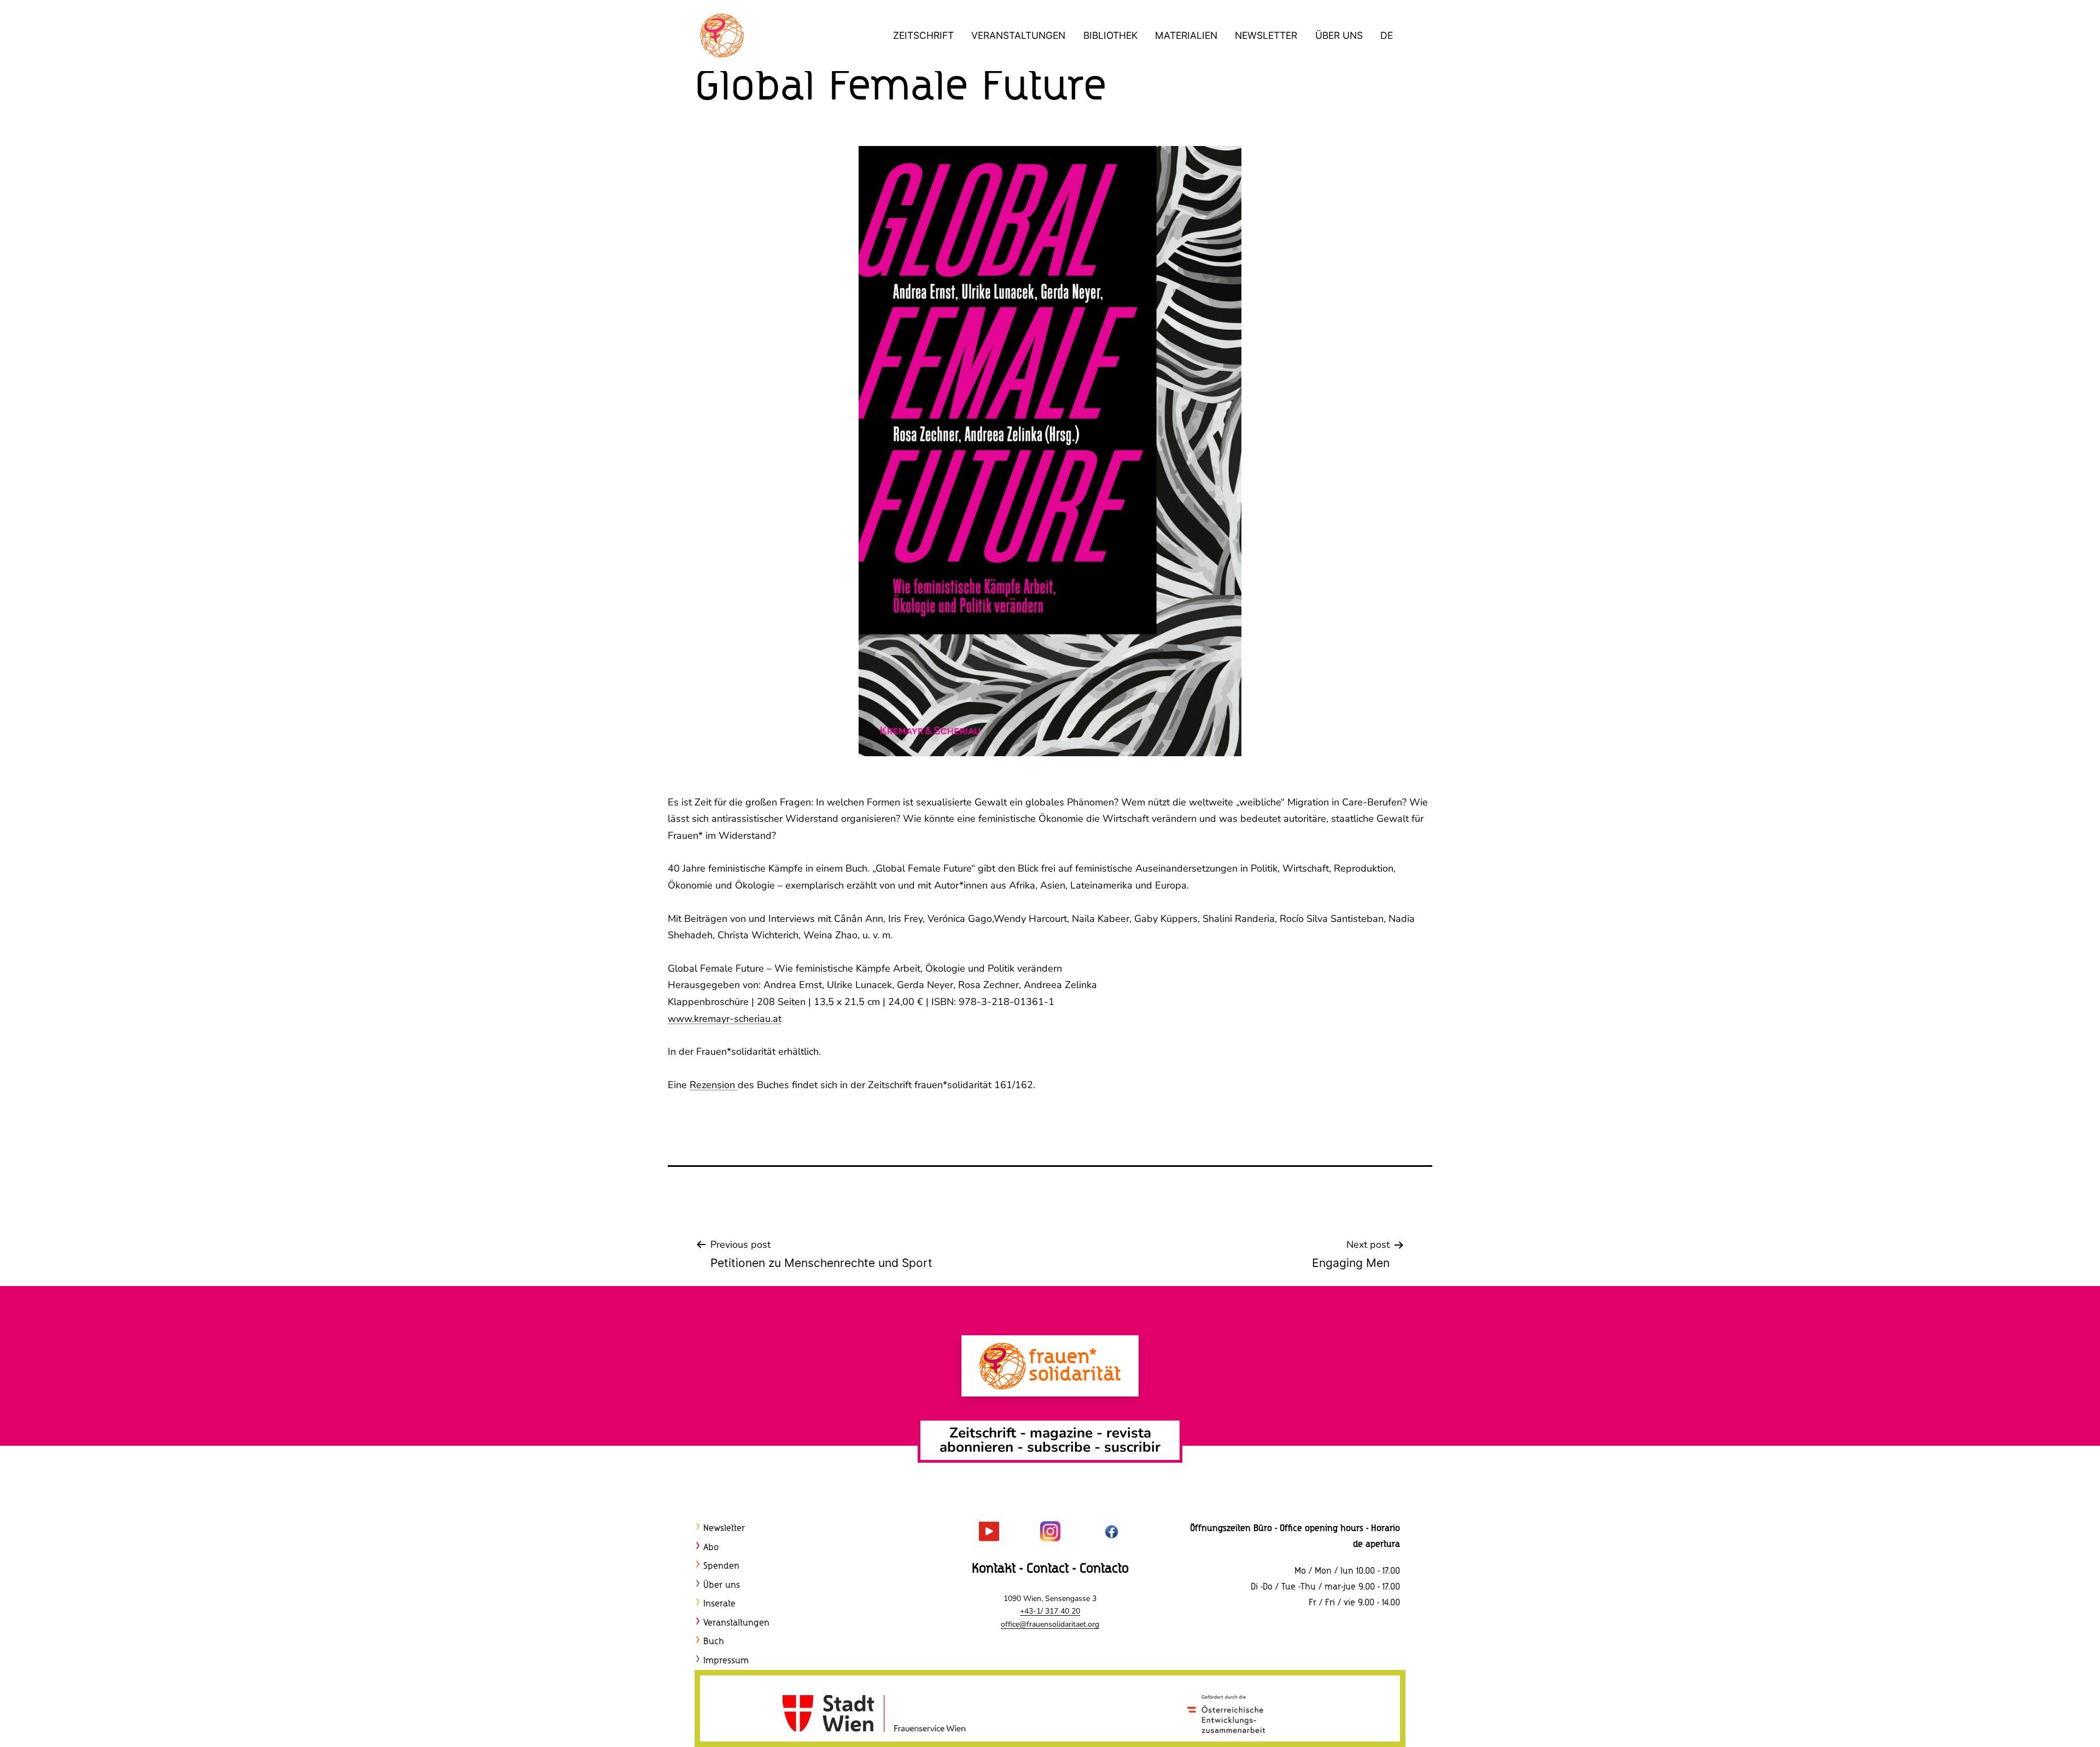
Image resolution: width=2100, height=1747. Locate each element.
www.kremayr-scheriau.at (725, 1019)
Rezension (714, 1085)
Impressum (726, 1661)
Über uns (1339, 35)
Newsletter (1266, 35)
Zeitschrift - (990, 1433)
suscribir (1132, 1447)
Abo (711, 1548)
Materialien (1186, 35)
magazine (1063, 1433)
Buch (714, 1642)
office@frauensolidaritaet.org (1050, 1624)
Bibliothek (1110, 35)
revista (1129, 1433)
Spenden (721, 1566)
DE (1387, 35)
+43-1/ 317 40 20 (1050, 1611)
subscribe (1059, 1447)
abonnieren (976, 1447)
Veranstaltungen (1018, 35)
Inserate (719, 1604)
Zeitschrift (923, 35)
